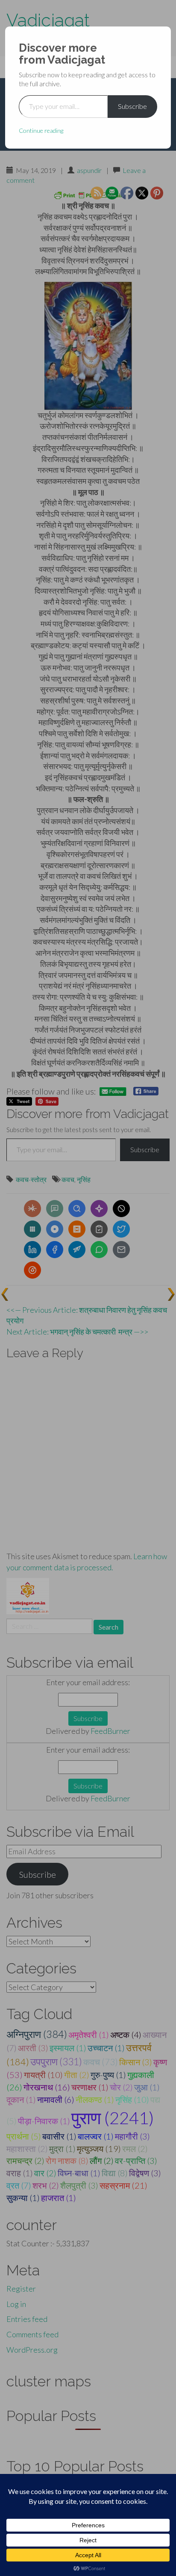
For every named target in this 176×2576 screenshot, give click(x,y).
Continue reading (41, 130)
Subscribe (132, 106)
